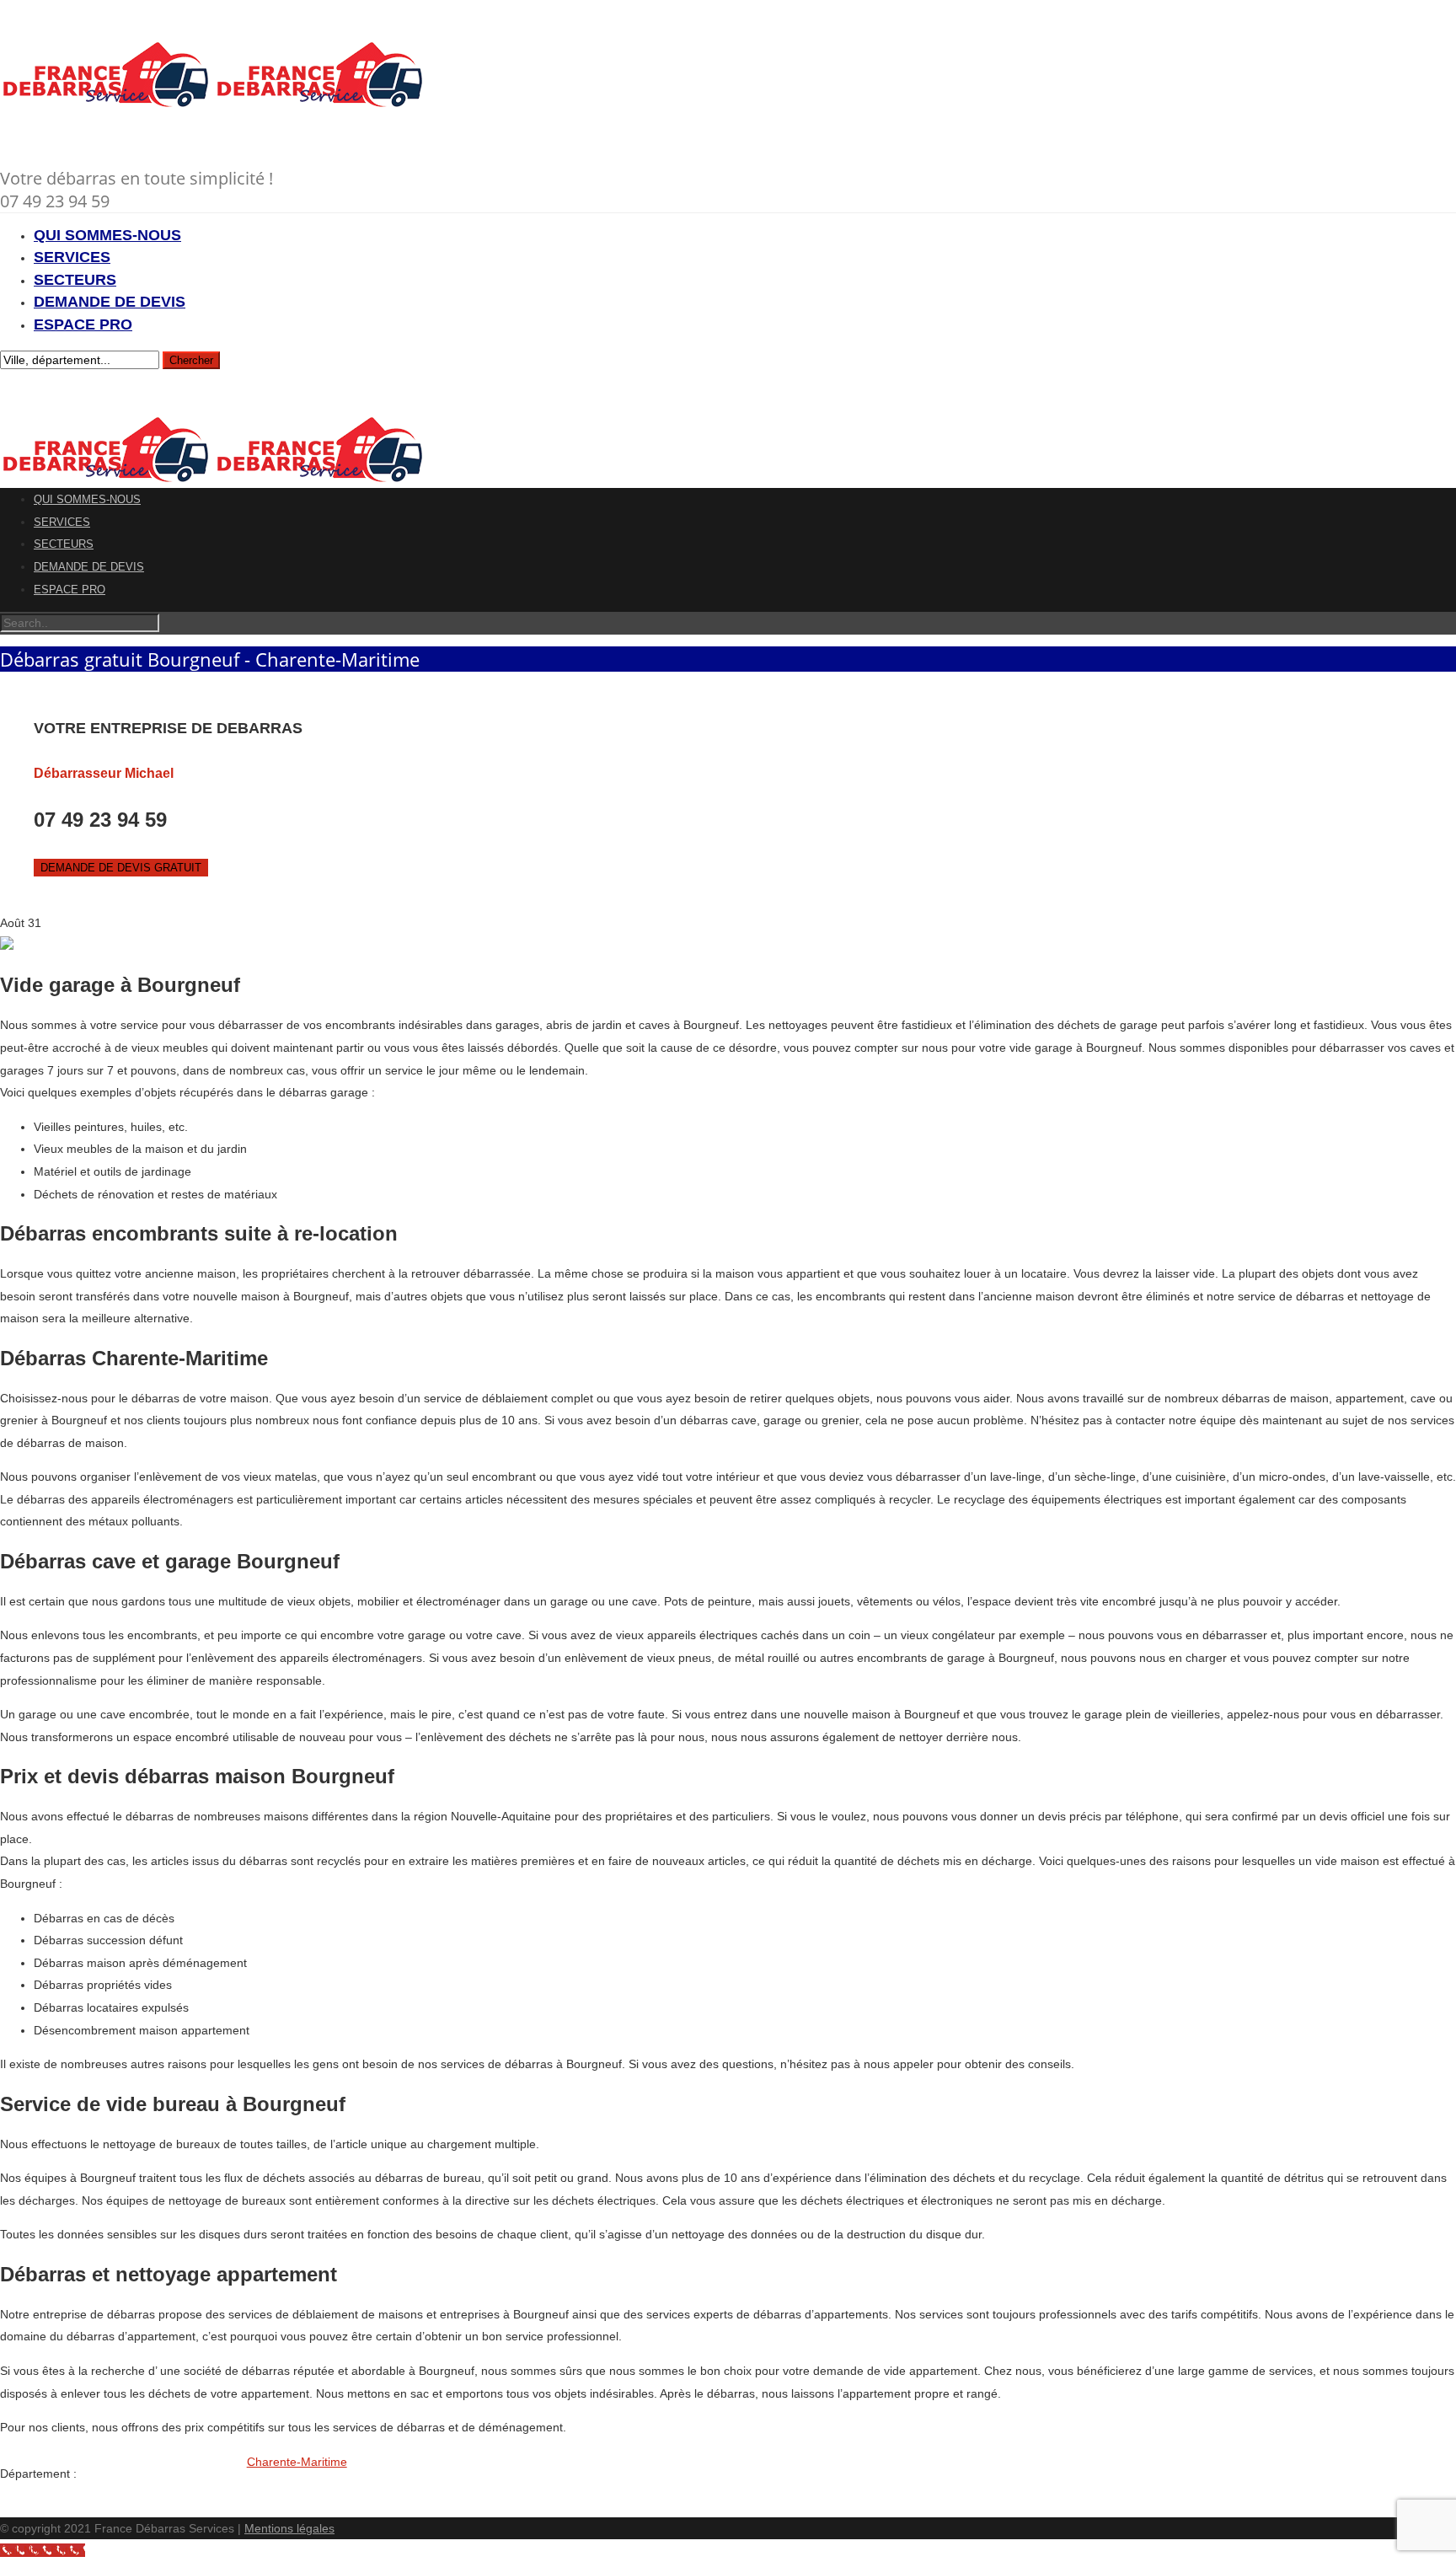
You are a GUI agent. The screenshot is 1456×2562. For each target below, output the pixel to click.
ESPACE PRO (83, 324)
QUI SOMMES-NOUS (107, 235)
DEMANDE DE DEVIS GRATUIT (121, 868)
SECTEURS (75, 280)
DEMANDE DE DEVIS (110, 302)
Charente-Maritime (297, 2462)
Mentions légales (289, 2528)
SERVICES (72, 257)
